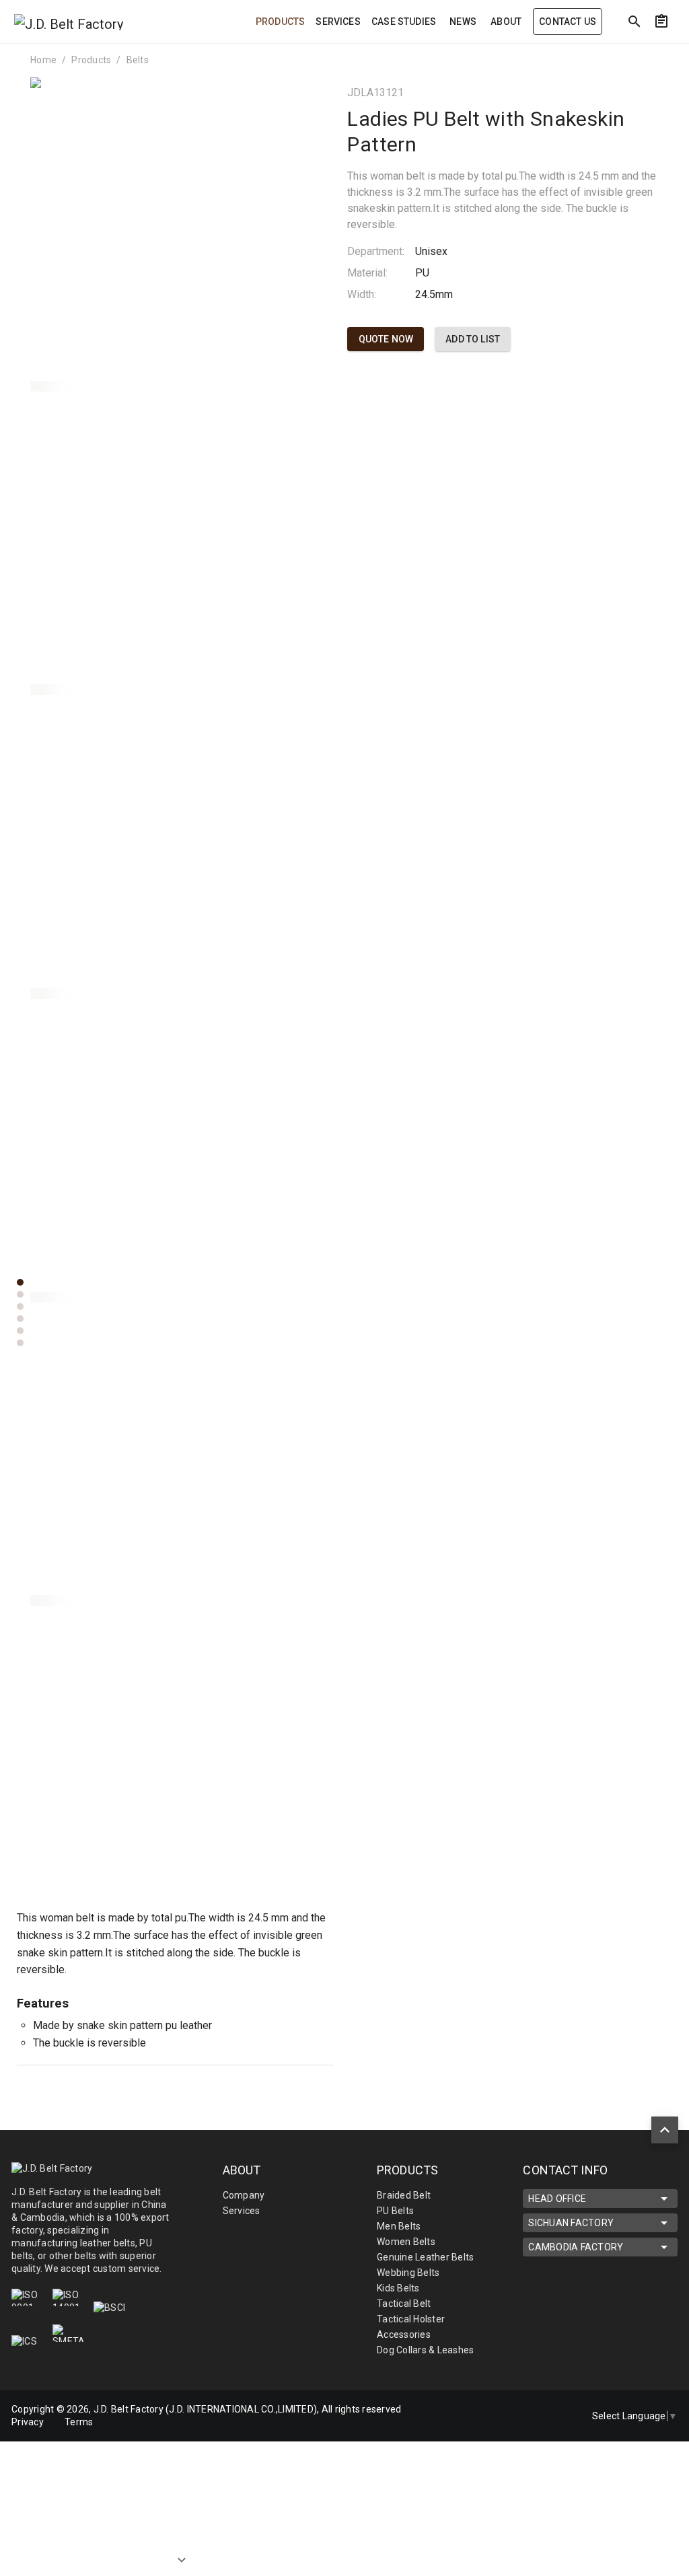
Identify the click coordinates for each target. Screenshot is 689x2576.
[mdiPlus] (670, 50)
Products (91, 60)
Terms (79, 2422)
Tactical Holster (411, 2319)
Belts (138, 60)
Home (43, 60)
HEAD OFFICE (557, 2199)
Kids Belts (398, 2288)
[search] (634, 22)
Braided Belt (404, 2195)
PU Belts (395, 2211)
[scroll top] (665, 2130)
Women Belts (406, 2242)
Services (242, 2211)
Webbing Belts (408, 2273)
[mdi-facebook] (506, 2407)
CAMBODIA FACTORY (576, 2247)
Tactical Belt (404, 2304)
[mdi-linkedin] (534, 2407)
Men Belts (399, 2226)
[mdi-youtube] (506, 2425)
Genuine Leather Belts (425, 2257)
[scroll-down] (182, 2548)
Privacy (28, 2422)
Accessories (404, 2334)
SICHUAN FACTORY (571, 2223)
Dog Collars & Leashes (425, 2350)
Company (244, 2195)
